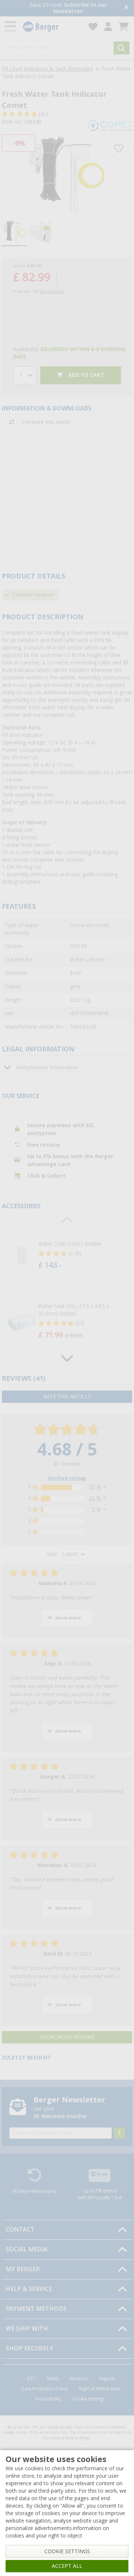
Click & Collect (46, 1176)
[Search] (122, 48)
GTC (31, 2379)
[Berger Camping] (51, 27)
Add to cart (85, 375)
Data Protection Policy (44, 2389)
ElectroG (79, 2379)
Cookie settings (88, 2399)
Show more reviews (67, 2037)
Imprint (107, 2379)
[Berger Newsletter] (119, 2133)
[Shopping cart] (123, 27)
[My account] (108, 27)
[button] (67, 1256)
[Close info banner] (126, 8)
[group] (15, 233)
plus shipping (51, 292)
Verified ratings (67, 1478)
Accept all (67, 2566)
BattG (53, 2379)
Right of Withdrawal (99, 2389)
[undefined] (78, 1256)
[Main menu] (11, 27)
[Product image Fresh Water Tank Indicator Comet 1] (67, 174)
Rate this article (67, 1397)
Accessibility (48, 2399)
